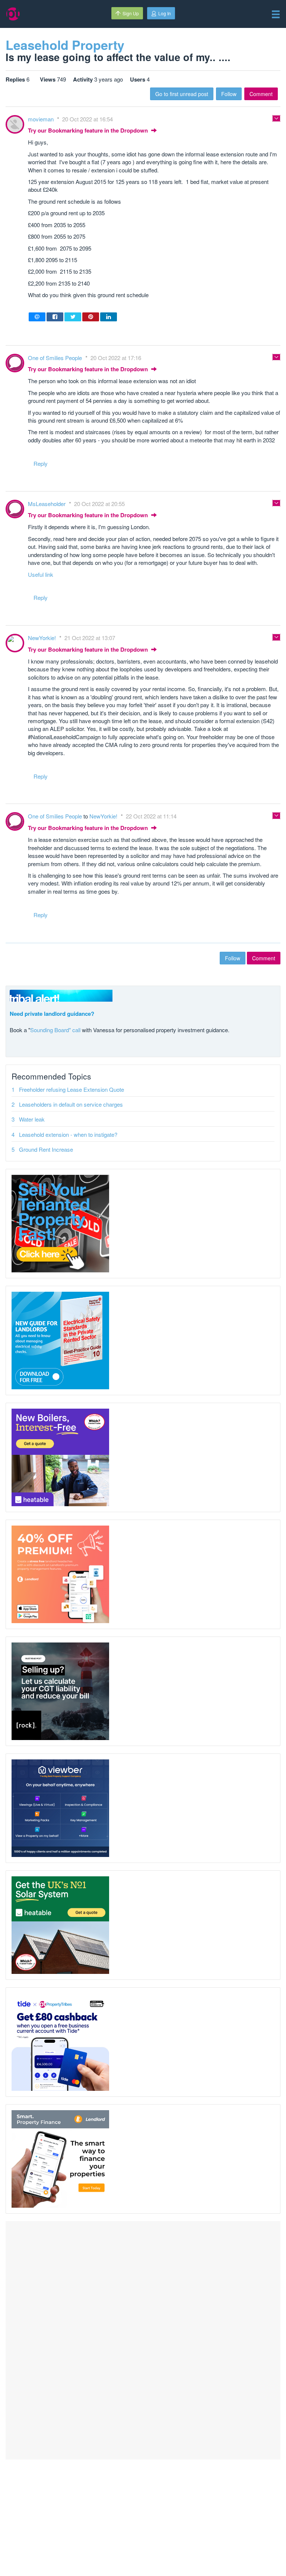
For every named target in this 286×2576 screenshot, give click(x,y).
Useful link (41, 574)
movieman (42, 119)
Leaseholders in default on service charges (71, 1104)
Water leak (32, 1119)
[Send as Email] (37, 317)
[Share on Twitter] (73, 317)
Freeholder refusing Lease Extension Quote (71, 1089)
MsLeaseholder (47, 504)
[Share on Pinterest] (91, 317)
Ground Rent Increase (46, 1149)
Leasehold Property (65, 45)
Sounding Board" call (55, 1030)
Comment (261, 94)
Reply (41, 463)
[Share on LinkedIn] (109, 317)
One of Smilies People (56, 358)
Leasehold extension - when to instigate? (68, 1134)
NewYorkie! (43, 638)
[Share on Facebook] (55, 317)
